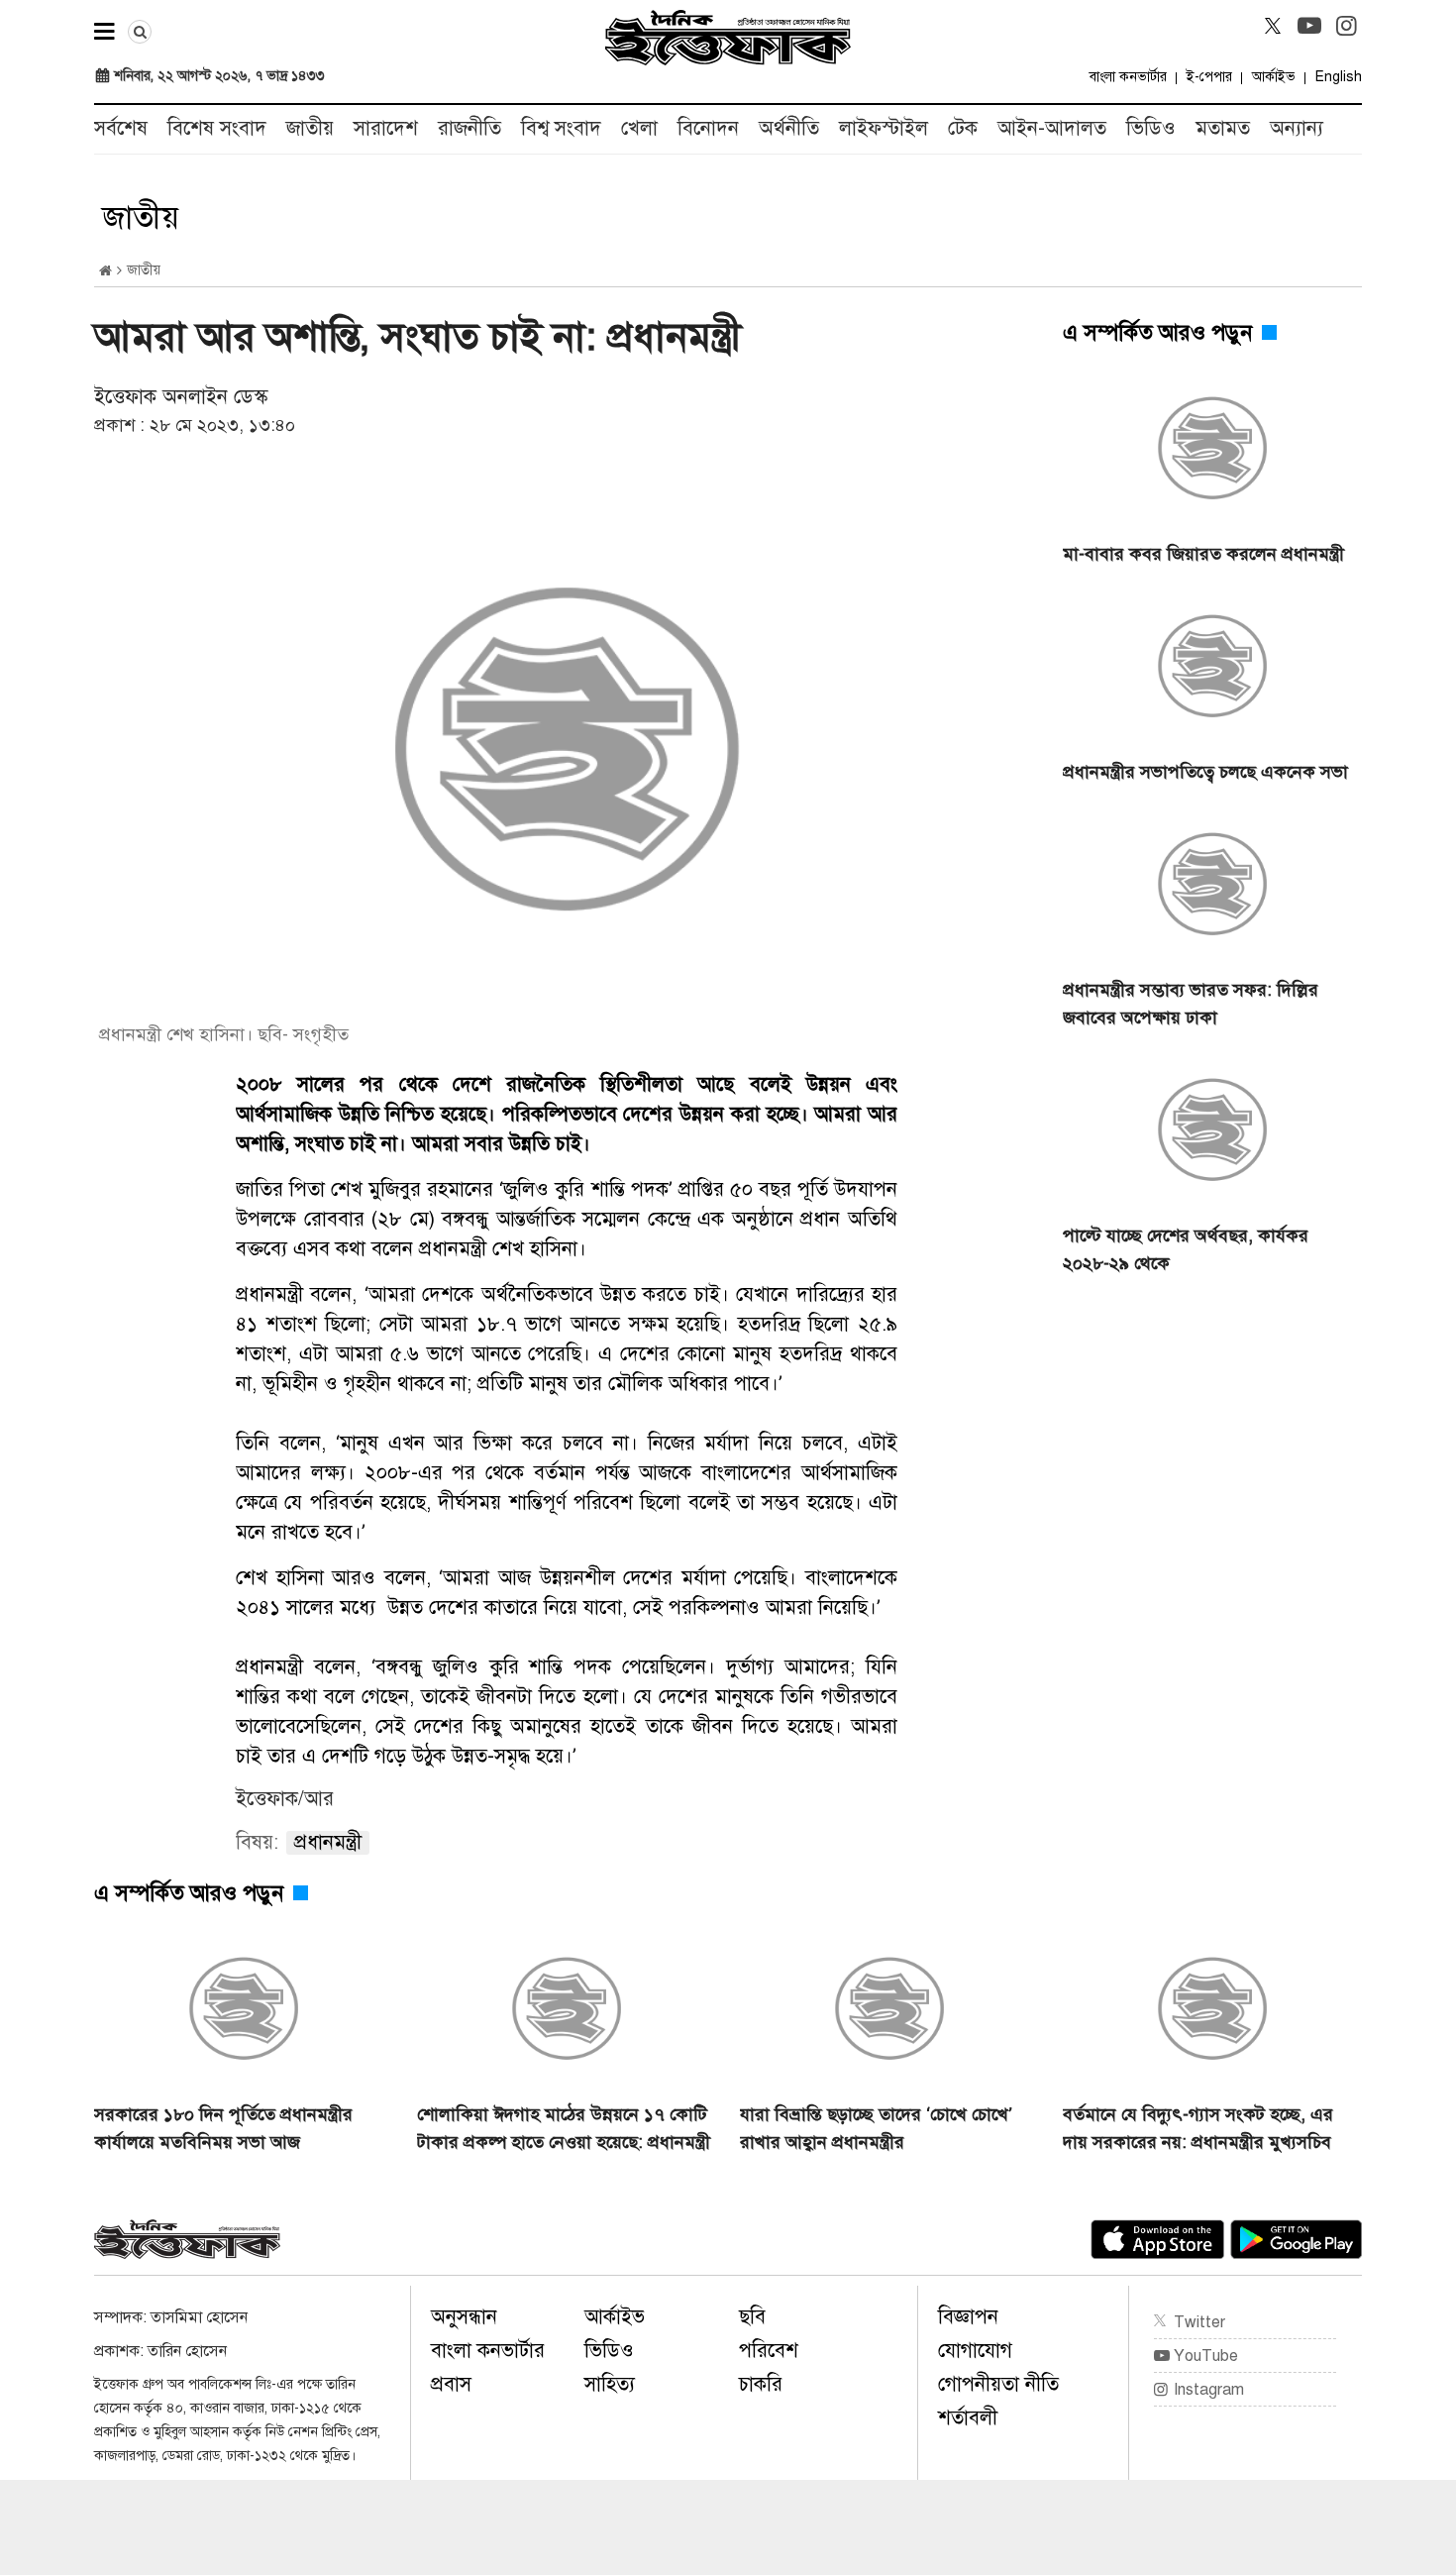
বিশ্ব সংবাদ (561, 128)
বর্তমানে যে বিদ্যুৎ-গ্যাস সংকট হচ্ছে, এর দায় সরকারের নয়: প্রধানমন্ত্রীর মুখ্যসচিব (1198, 2128)
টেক (963, 128)
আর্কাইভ (1274, 77)
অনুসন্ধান (464, 2317)
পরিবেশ (769, 2351)
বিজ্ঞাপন (968, 2317)
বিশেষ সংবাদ (217, 128)
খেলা (639, 128)
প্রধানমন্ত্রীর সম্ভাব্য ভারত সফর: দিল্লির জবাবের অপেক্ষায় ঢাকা (1191, 1004)
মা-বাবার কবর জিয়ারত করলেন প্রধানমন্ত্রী (1203, 554)
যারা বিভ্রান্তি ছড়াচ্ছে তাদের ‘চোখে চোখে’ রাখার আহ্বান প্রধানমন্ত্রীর (876, 2128)
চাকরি (761, 2384)
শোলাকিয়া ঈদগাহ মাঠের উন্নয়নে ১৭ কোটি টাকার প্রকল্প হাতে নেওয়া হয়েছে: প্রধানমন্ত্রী (564, 2128)
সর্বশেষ (121, 128)
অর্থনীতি (789, 128)
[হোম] (105, 271)
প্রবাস (451, 2384)
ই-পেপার (1209, 77)
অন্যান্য (1297, 128)
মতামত (1223, 128)
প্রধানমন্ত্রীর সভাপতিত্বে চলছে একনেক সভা (1205, 772)
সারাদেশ (386, 128)
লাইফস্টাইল (884, 128)
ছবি (752, 2317)
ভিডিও (1151, 128)
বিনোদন (708, 128)
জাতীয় (310, 128)
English (1339, 77)
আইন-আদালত (1052, 128)
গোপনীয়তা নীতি (998, 2384)
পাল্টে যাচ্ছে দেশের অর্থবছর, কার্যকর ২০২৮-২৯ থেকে (1186, 1249)
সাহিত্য (610, 2384)
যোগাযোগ (975, 2351)
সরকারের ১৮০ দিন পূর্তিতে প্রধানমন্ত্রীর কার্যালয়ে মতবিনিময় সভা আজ (223, 2128)
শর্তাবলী (968, 2418)
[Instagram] (1346, 26)
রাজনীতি (469, 128)
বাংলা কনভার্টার (1128, 77)
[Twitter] (1273, 26)
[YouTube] (1309, 26)
